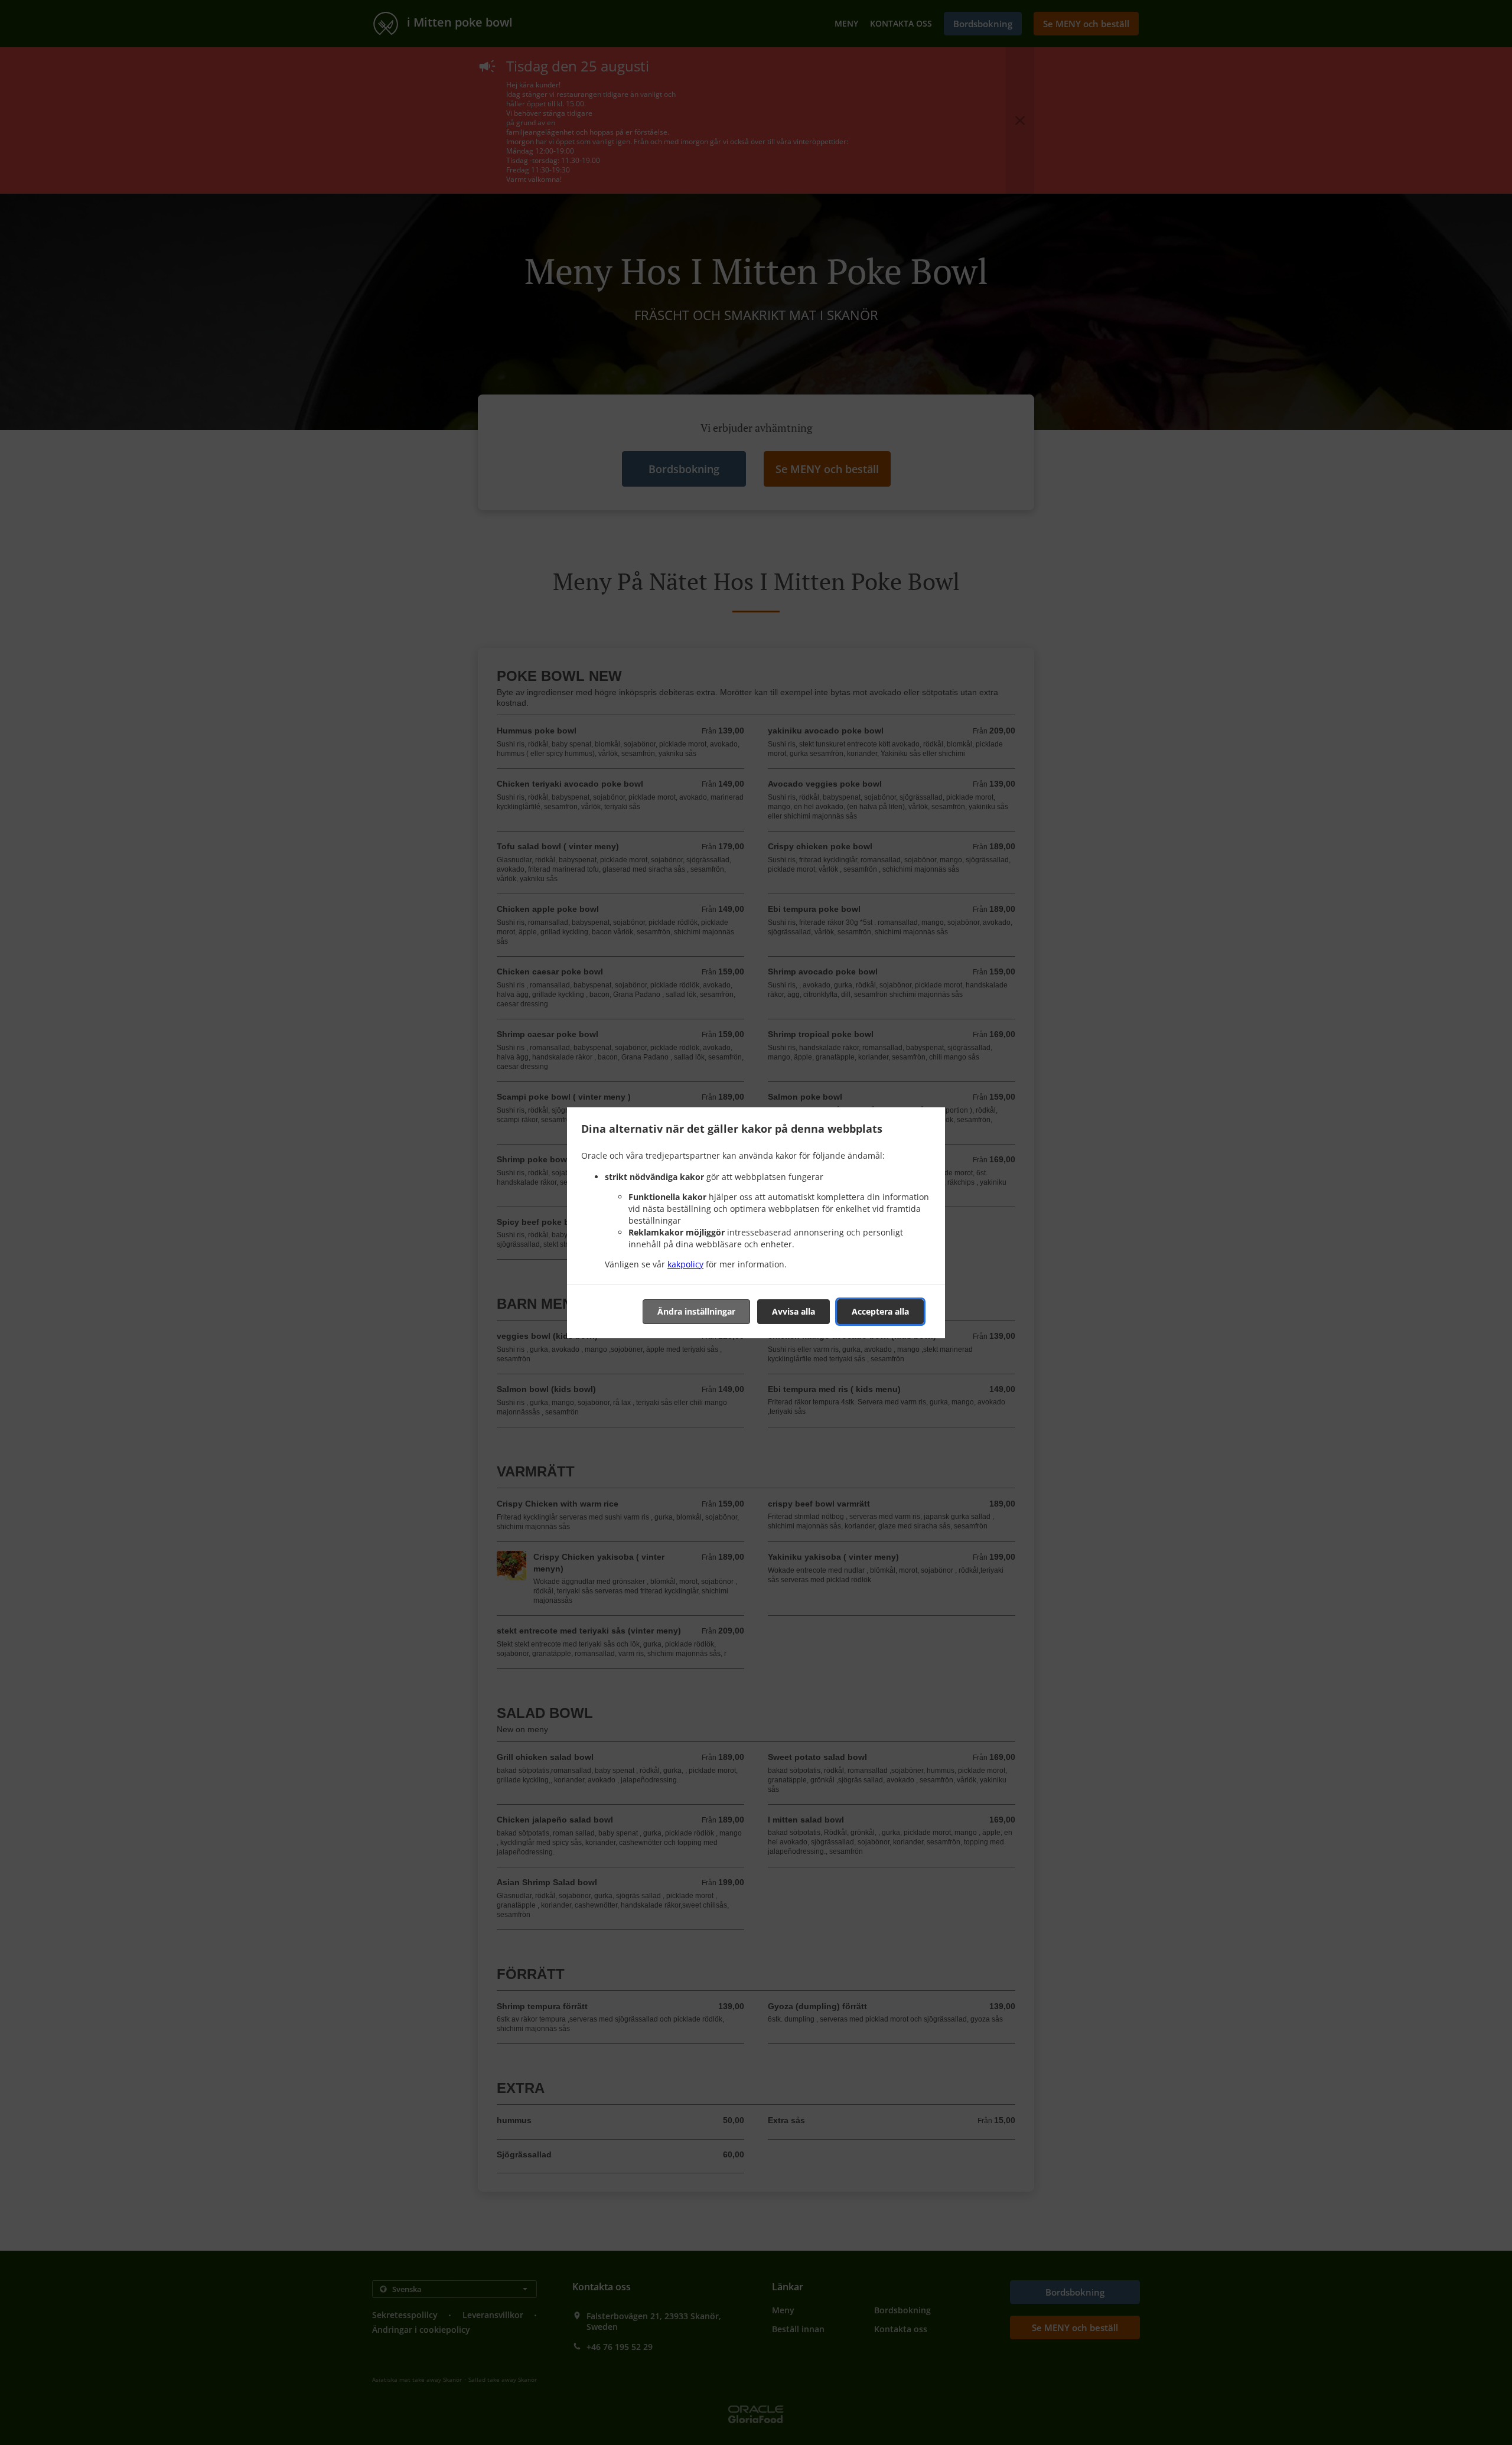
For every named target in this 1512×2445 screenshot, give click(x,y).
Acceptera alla (880, 1311)
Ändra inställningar (696, 1311)
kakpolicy (685, 1264)
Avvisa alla (794, 1311)
